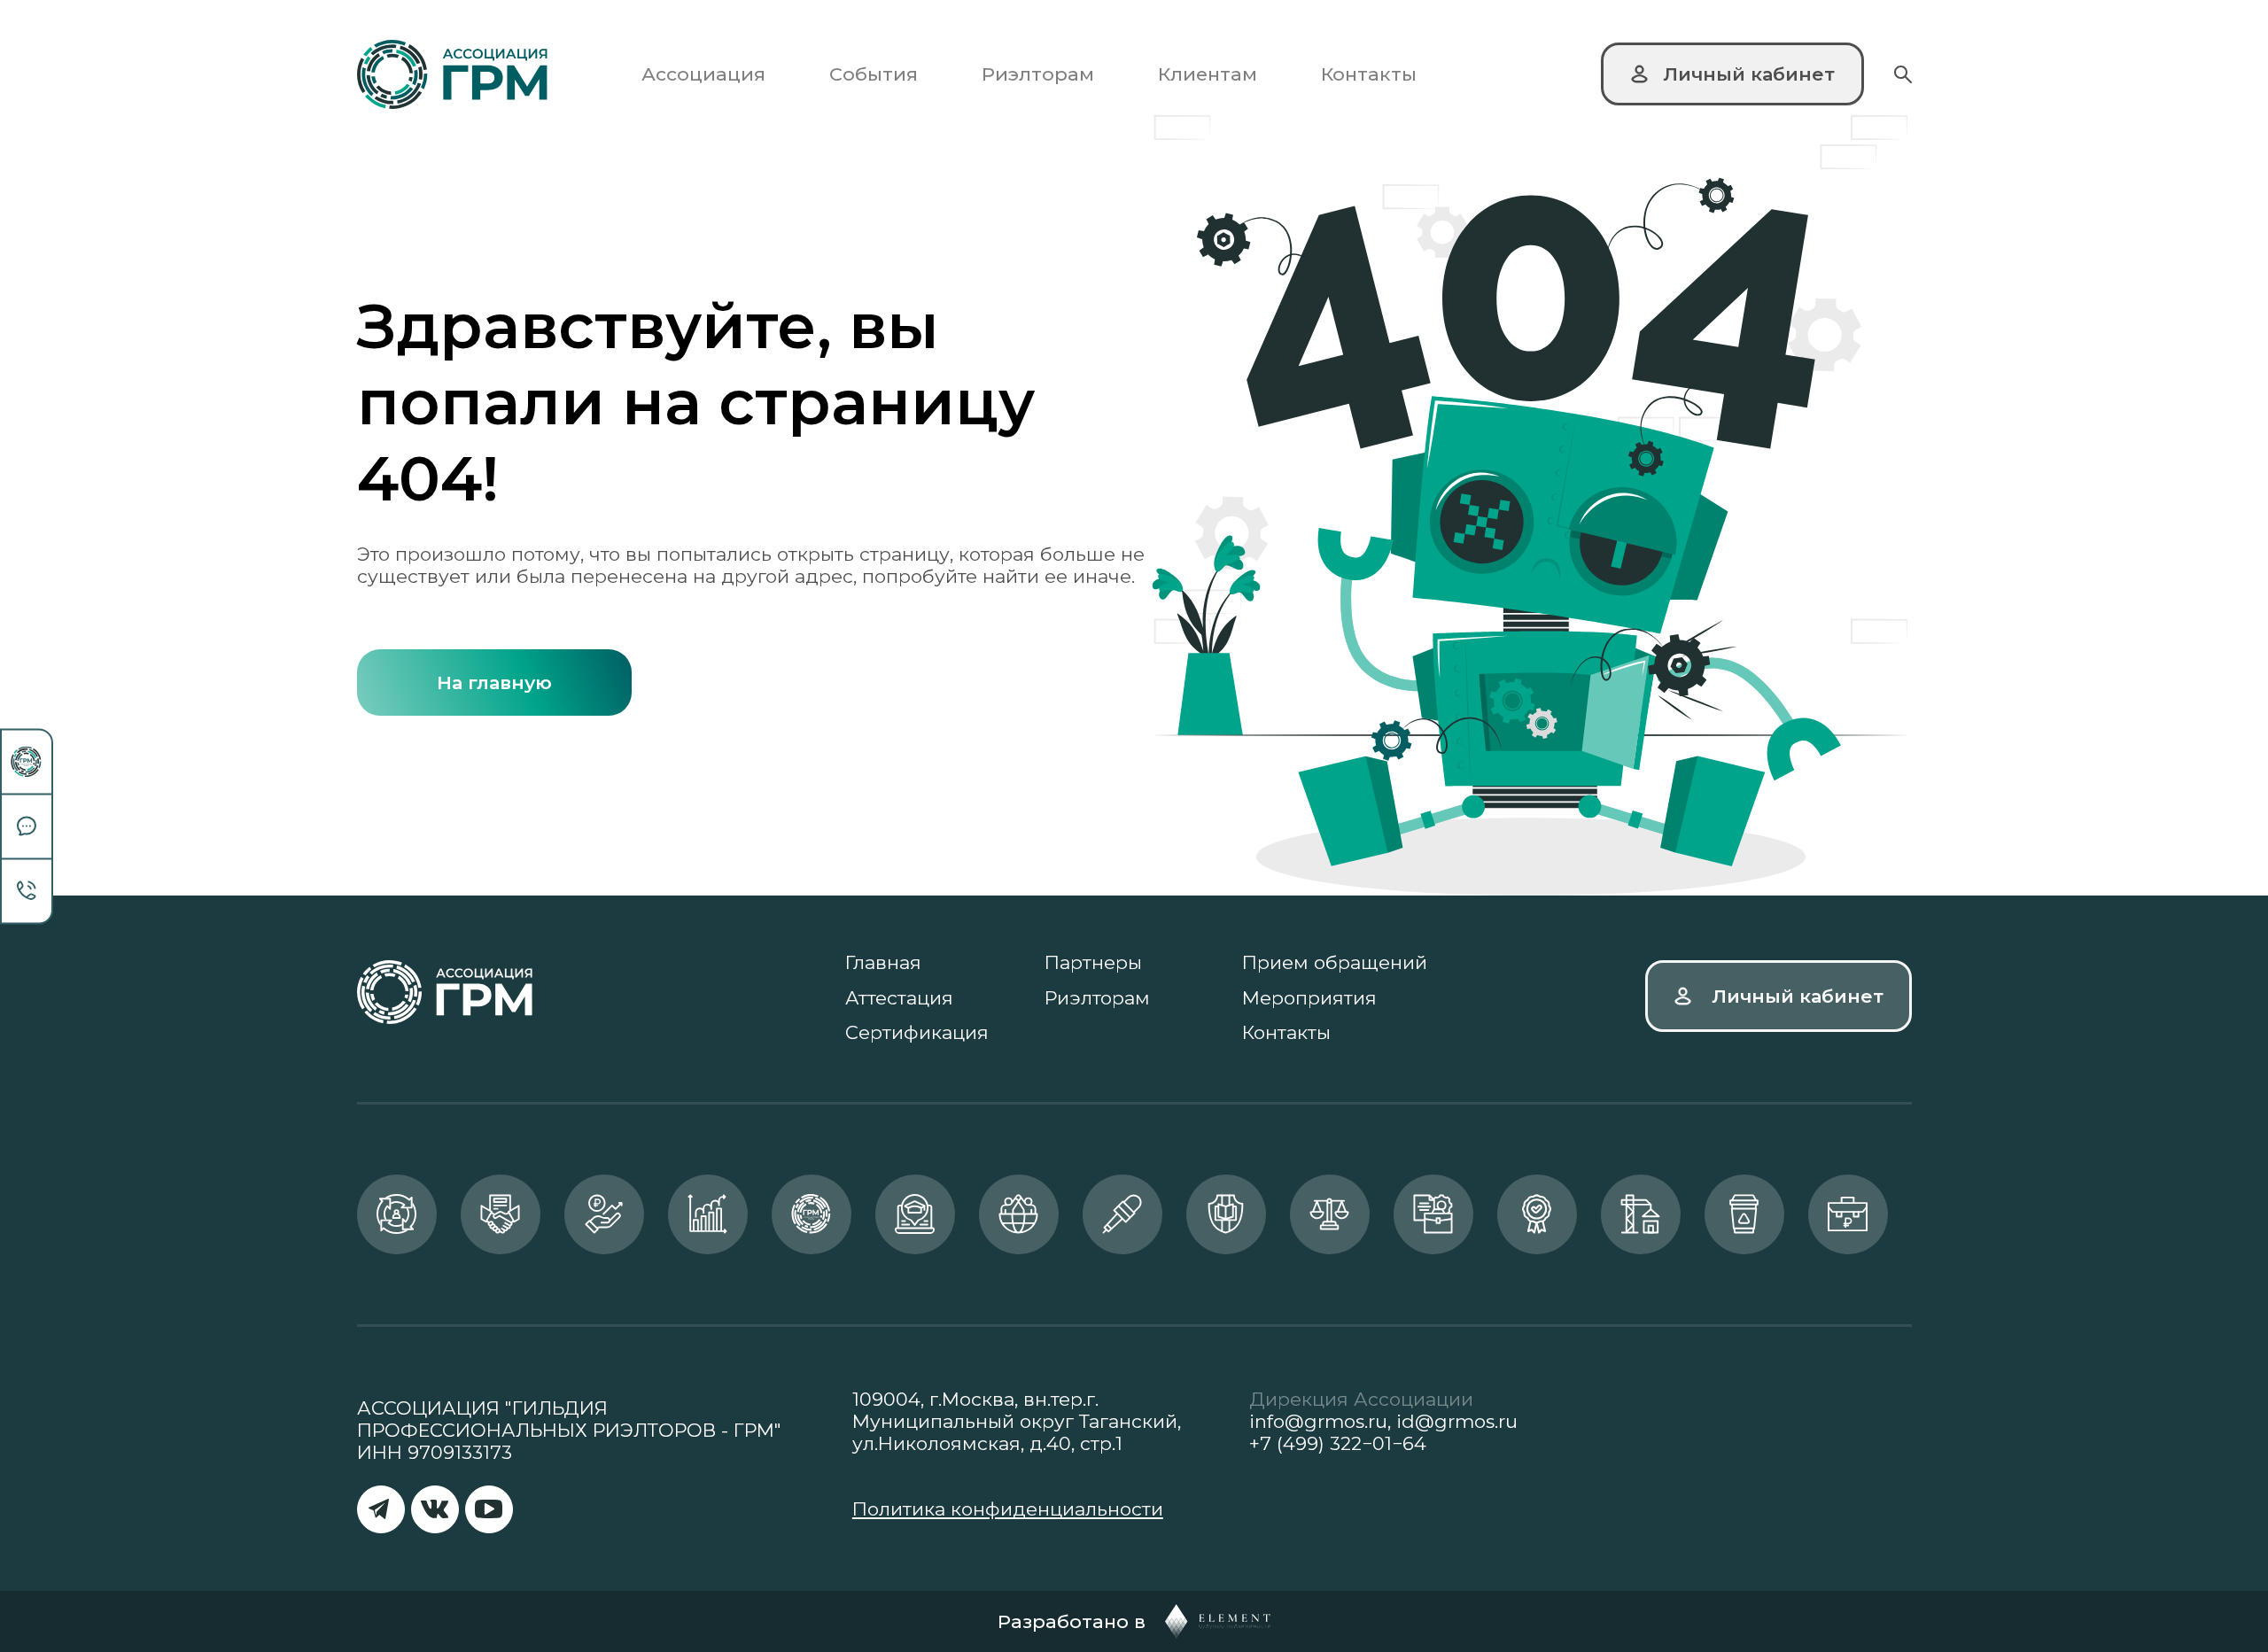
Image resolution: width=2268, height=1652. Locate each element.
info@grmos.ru (1318, 1421)
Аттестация (899, 998)
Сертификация (917, 1032)
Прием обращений (1335, 962)
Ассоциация (703, 74)
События (874, 74)
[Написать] (27, 827)
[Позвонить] (27, 891)
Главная (883, 962)
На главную (494, 683)
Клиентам (1208, 74)
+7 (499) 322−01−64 (1338, 1443)
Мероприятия (1309, 998)
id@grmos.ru (1457, 1421)
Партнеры (1093, 962)
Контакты (1369, 74)
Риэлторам (1038, 74)
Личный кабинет (1798, 996)
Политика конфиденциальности (1008, 1509)
